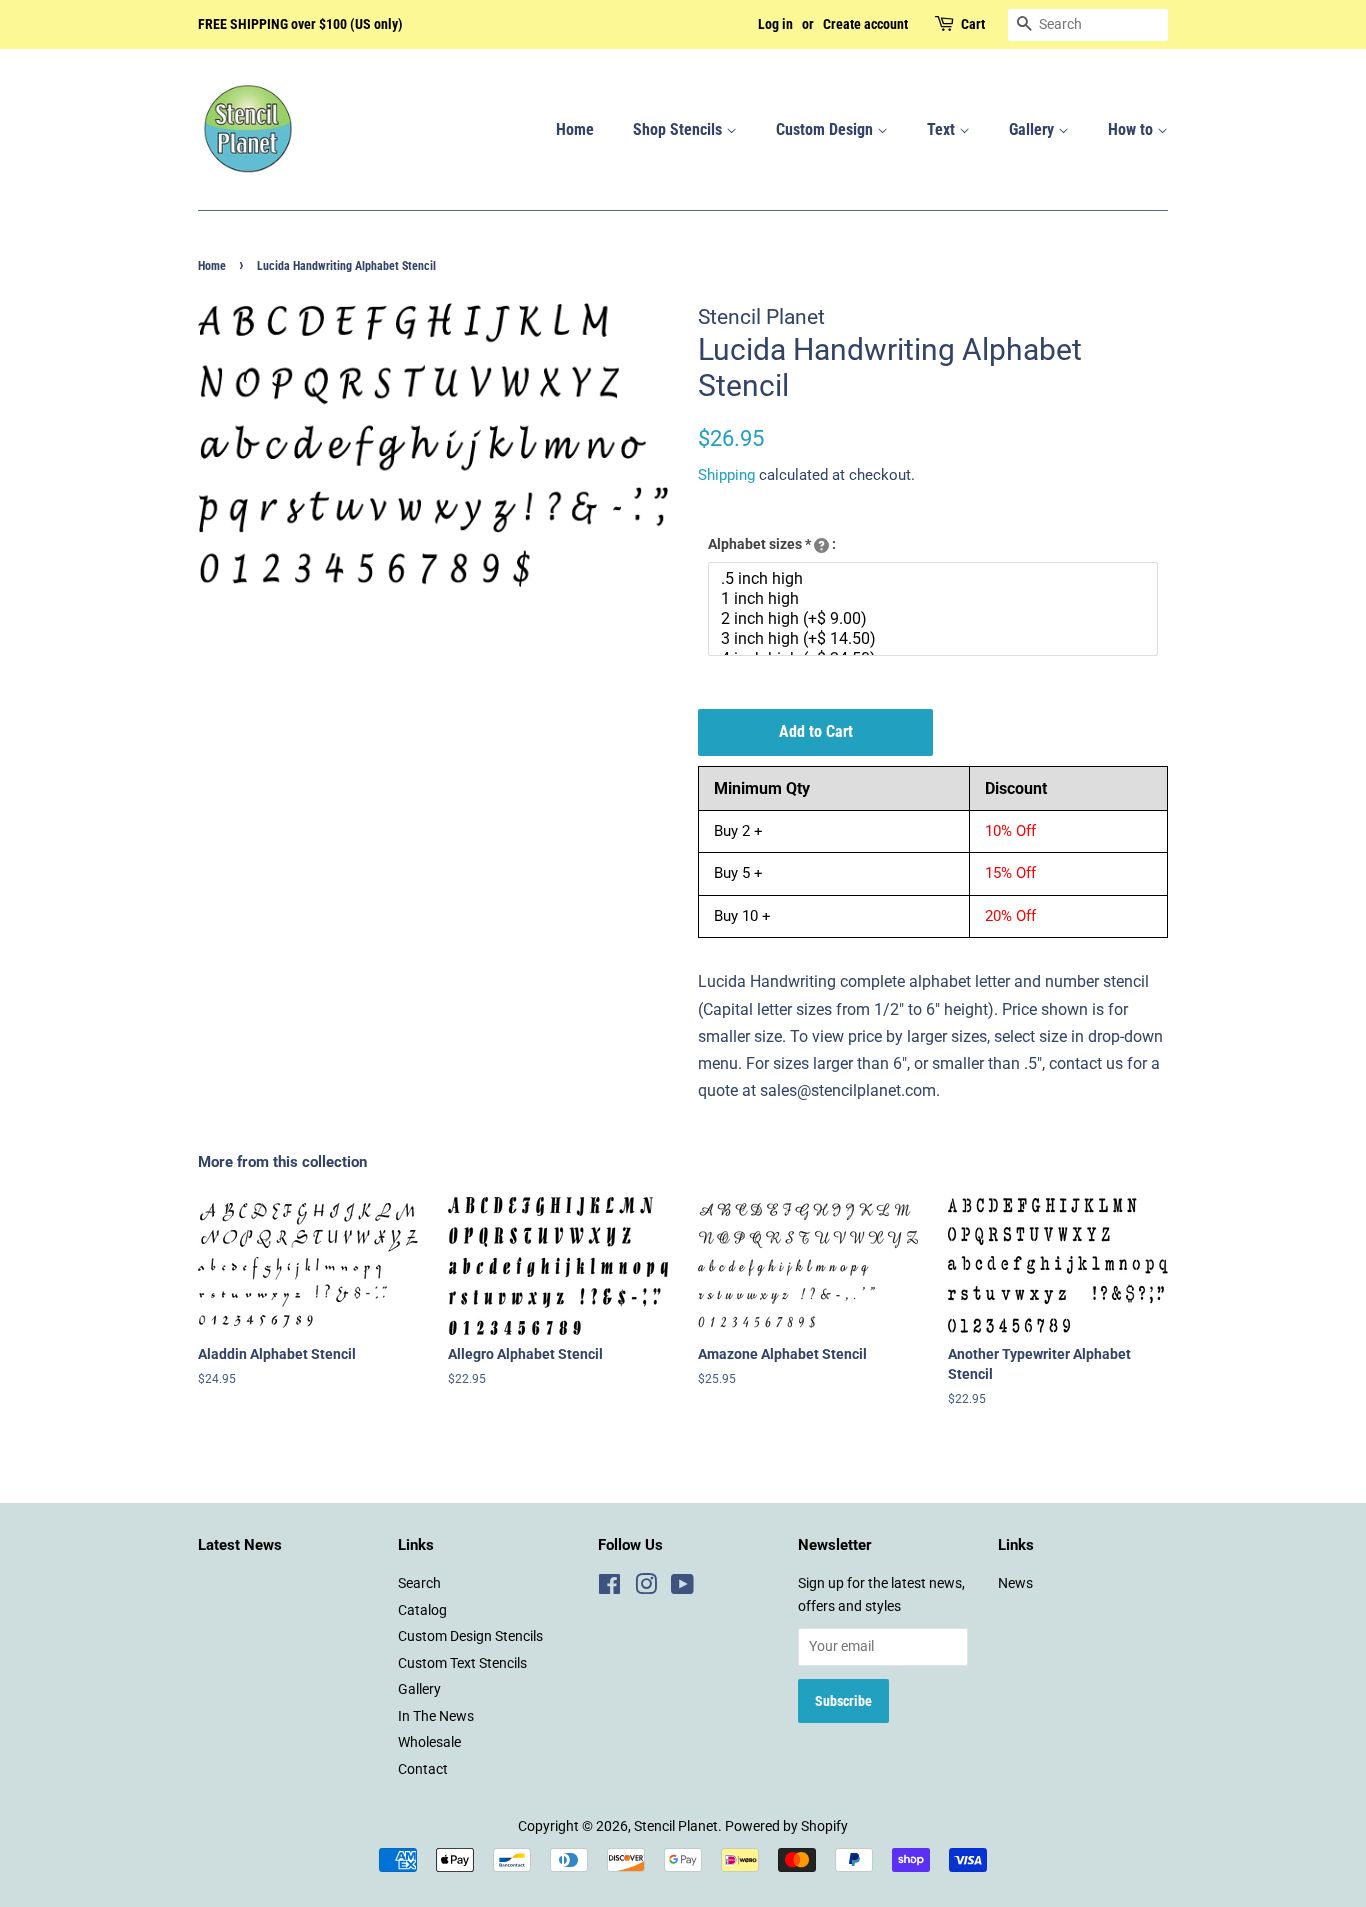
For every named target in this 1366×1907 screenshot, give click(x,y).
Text (943, 129)
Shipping (726, 475)
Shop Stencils (679, 129)
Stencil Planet (676, 1826)
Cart (973, 24)
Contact (423, 1769)
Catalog (422, 1610)
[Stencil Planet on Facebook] (609, 1588)
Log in (775, 24)
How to (1132, 129)
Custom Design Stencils (470, 1636)
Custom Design (826, 129)
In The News (436, 1716)
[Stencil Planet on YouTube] (682, 1588)
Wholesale (429, 1742)
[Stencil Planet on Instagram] (646, 1588)
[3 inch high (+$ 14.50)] (935, 639)
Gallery (1033, 129)
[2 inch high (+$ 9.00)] (935, 619)
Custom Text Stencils (462, 1663)
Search (419, 1583)
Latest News (240, 1545)
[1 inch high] (935, 599)
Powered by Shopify (786, 1826)
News (1015, 1583)
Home (575, 129)
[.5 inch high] (935, 579)
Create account (865, 24)
